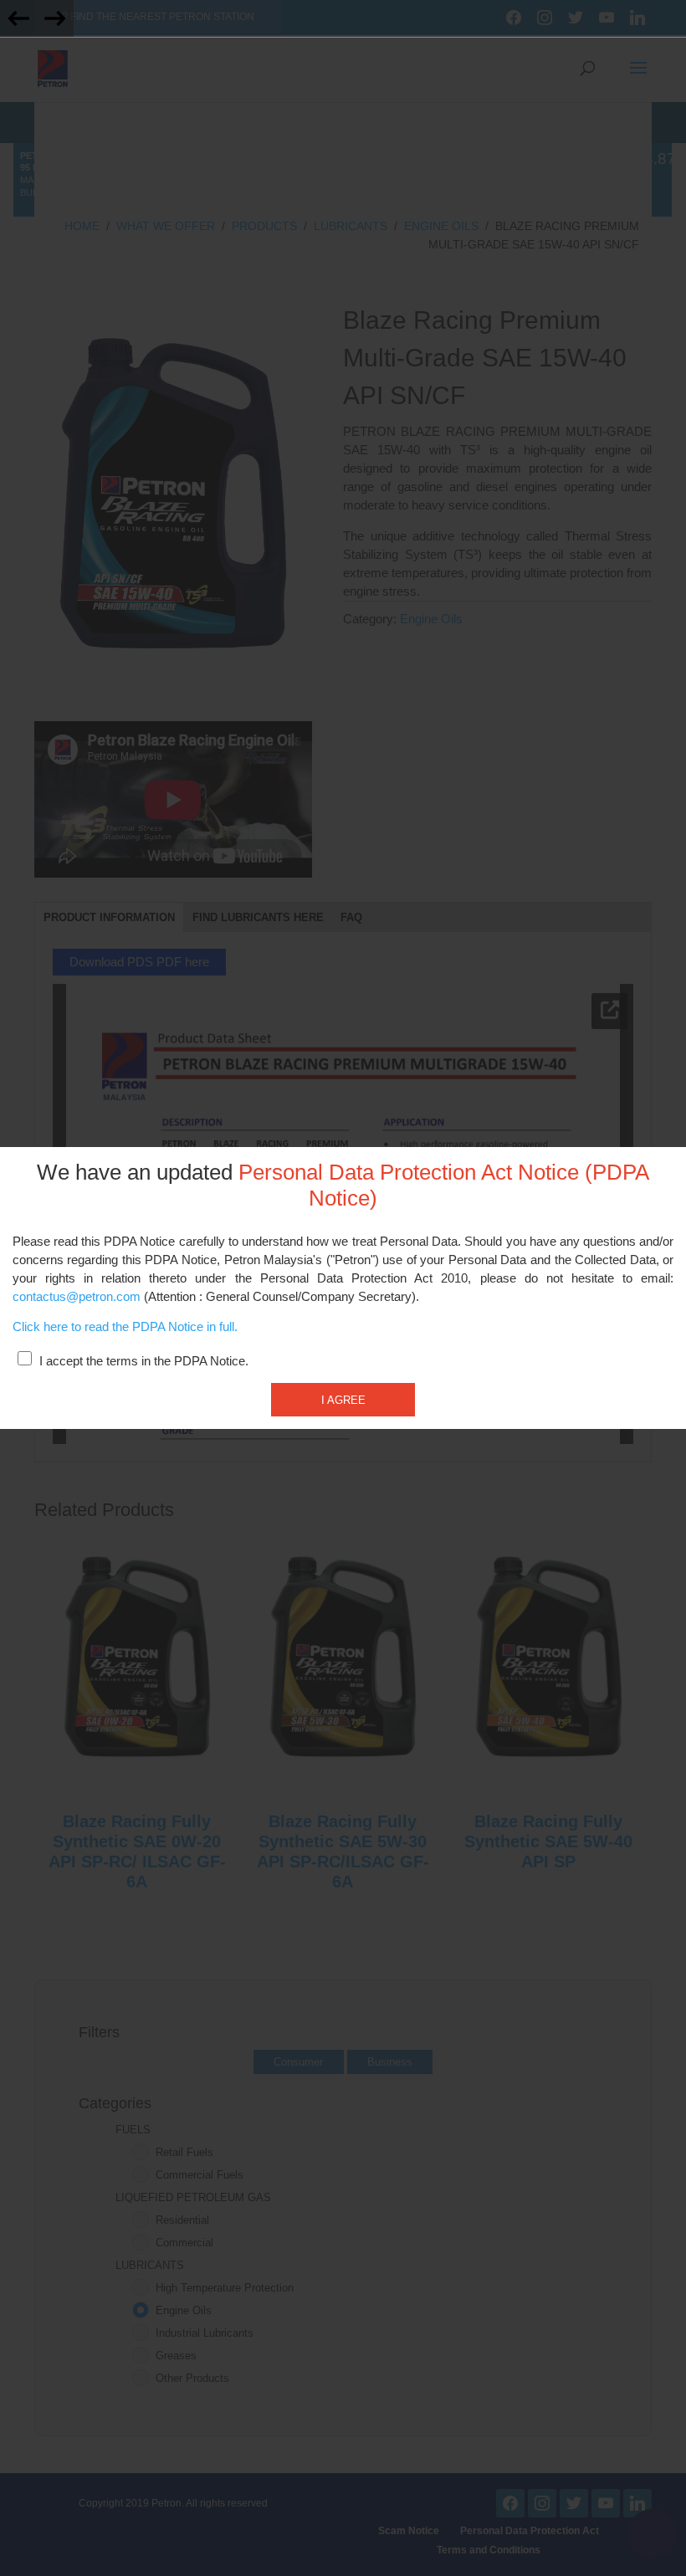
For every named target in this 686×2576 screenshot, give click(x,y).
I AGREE (343, 1400)
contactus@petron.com (77, 1297)
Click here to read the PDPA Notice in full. (125, 1327)
